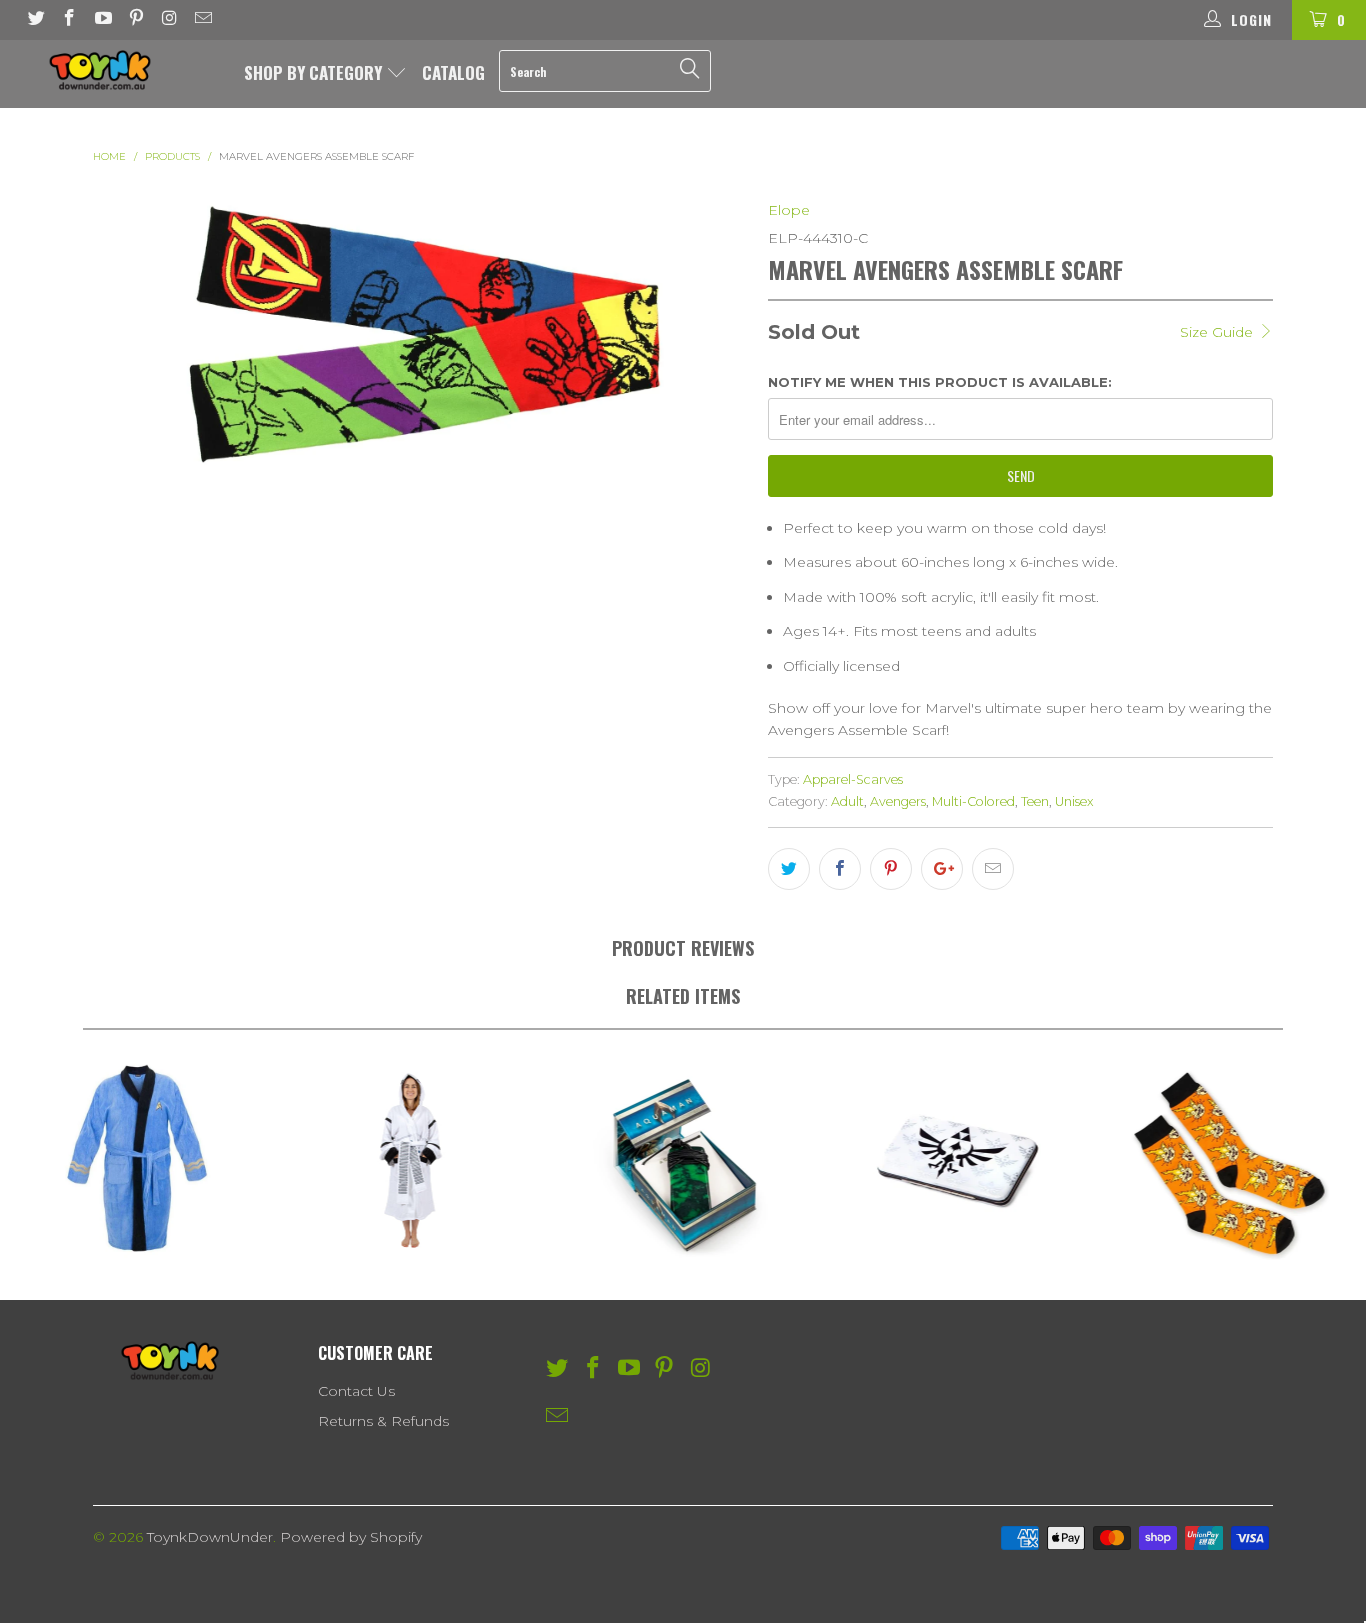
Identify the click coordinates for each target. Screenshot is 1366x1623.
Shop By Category (315, 72)
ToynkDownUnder (210, 1537)
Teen (1035, 801)
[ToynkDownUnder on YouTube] (102, 20)
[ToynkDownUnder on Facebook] (69, 20)
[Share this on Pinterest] (891, 869)
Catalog (453, 72)
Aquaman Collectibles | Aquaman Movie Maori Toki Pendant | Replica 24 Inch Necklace (682, 1160)
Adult (847, 801)
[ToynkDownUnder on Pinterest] (136, 20)
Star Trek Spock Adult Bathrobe (136, 1159)
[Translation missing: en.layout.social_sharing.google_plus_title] (942, 869)
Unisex (1074, 801)
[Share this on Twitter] (789, 869)
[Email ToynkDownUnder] (203, 20)
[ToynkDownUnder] (119, 70)
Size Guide (1218, 332)
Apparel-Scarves (853, 779)
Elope (789, 210)
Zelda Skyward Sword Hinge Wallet (956, 1160)
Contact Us (356, 1391)
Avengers (898, 801)
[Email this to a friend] (993, 869)
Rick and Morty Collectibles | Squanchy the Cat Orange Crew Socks (1229, 1160)
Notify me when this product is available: (940, 382)
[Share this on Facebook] (840, 869)
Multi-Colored (973, 801)
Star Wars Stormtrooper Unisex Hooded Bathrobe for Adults (409, 1160)
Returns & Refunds (383, 1421)
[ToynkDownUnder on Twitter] (35, 20)
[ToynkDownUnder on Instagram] (169, 20)
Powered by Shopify (351, 1537)
